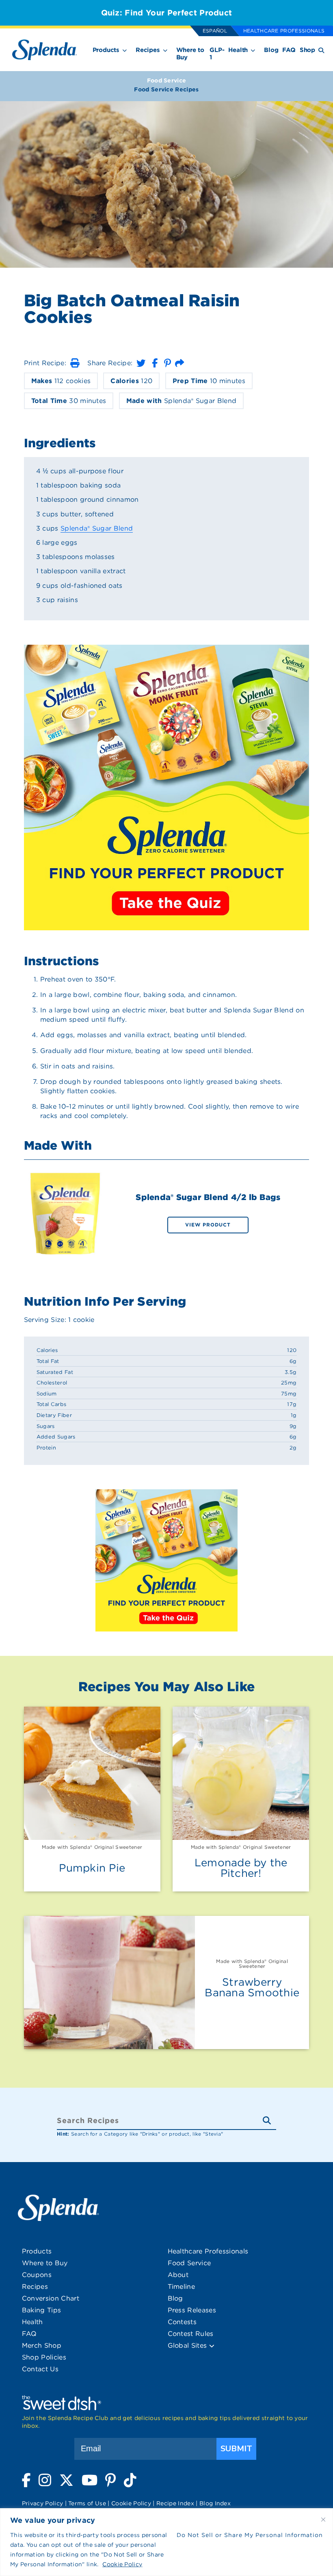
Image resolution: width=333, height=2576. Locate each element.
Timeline (182, 2287)
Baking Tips (42, 2310)
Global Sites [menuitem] (188, 2345)
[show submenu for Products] (125, 49)
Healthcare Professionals (284, 31)
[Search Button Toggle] (321, 50)
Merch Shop (42, 2345)
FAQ (289, 50)
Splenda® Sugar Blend (97, 528)
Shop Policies (44, 2357)
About (178, 2275)
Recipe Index (175, 2503)
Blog (271, 50)
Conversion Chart (51, 2298)
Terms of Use (87, 2503)
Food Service (167, 80)
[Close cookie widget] (323, 2520)
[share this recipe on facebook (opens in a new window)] (155, 363)
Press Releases (192, 2310)
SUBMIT (236, 2449)
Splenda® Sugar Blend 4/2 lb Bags (208, 1197)
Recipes (148, 50)
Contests (182, 2322)
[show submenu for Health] (253, 49)
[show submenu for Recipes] (165, 49)
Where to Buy (190, 54)
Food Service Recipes (166, 89)
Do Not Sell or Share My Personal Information (250, 2535)
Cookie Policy (122, 2564)
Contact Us (40, 2369)
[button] (75, 363)
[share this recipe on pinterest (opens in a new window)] (168, 363)
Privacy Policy (42, 2503)
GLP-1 (217, 54)
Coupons (37, 2275)
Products (106, 50)
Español (215, 31)
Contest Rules (191, 2334)
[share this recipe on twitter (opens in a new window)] (141, 363)
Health (238, 50)
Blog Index (215, 2503)
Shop (307, 50)
